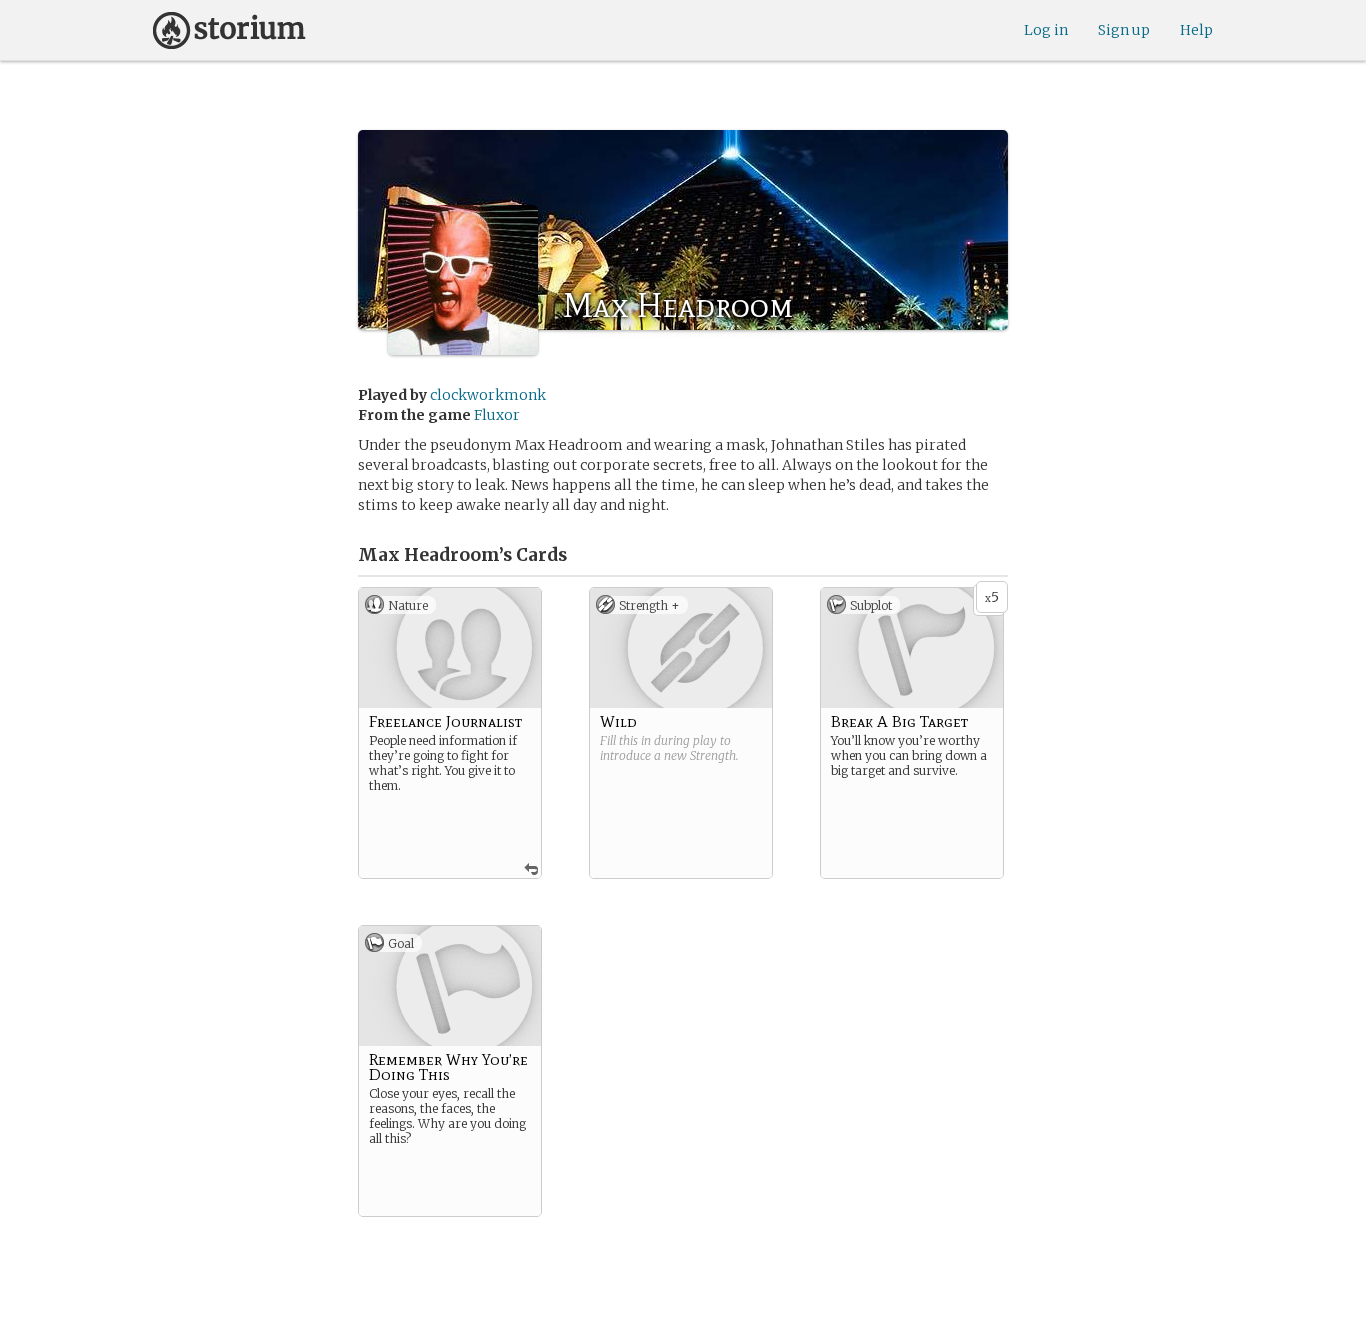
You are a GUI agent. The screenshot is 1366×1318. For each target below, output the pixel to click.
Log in (1046, 30)
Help (1196, 30)
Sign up (1124, 30)
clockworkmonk (488, 395)
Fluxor (497, 415)
